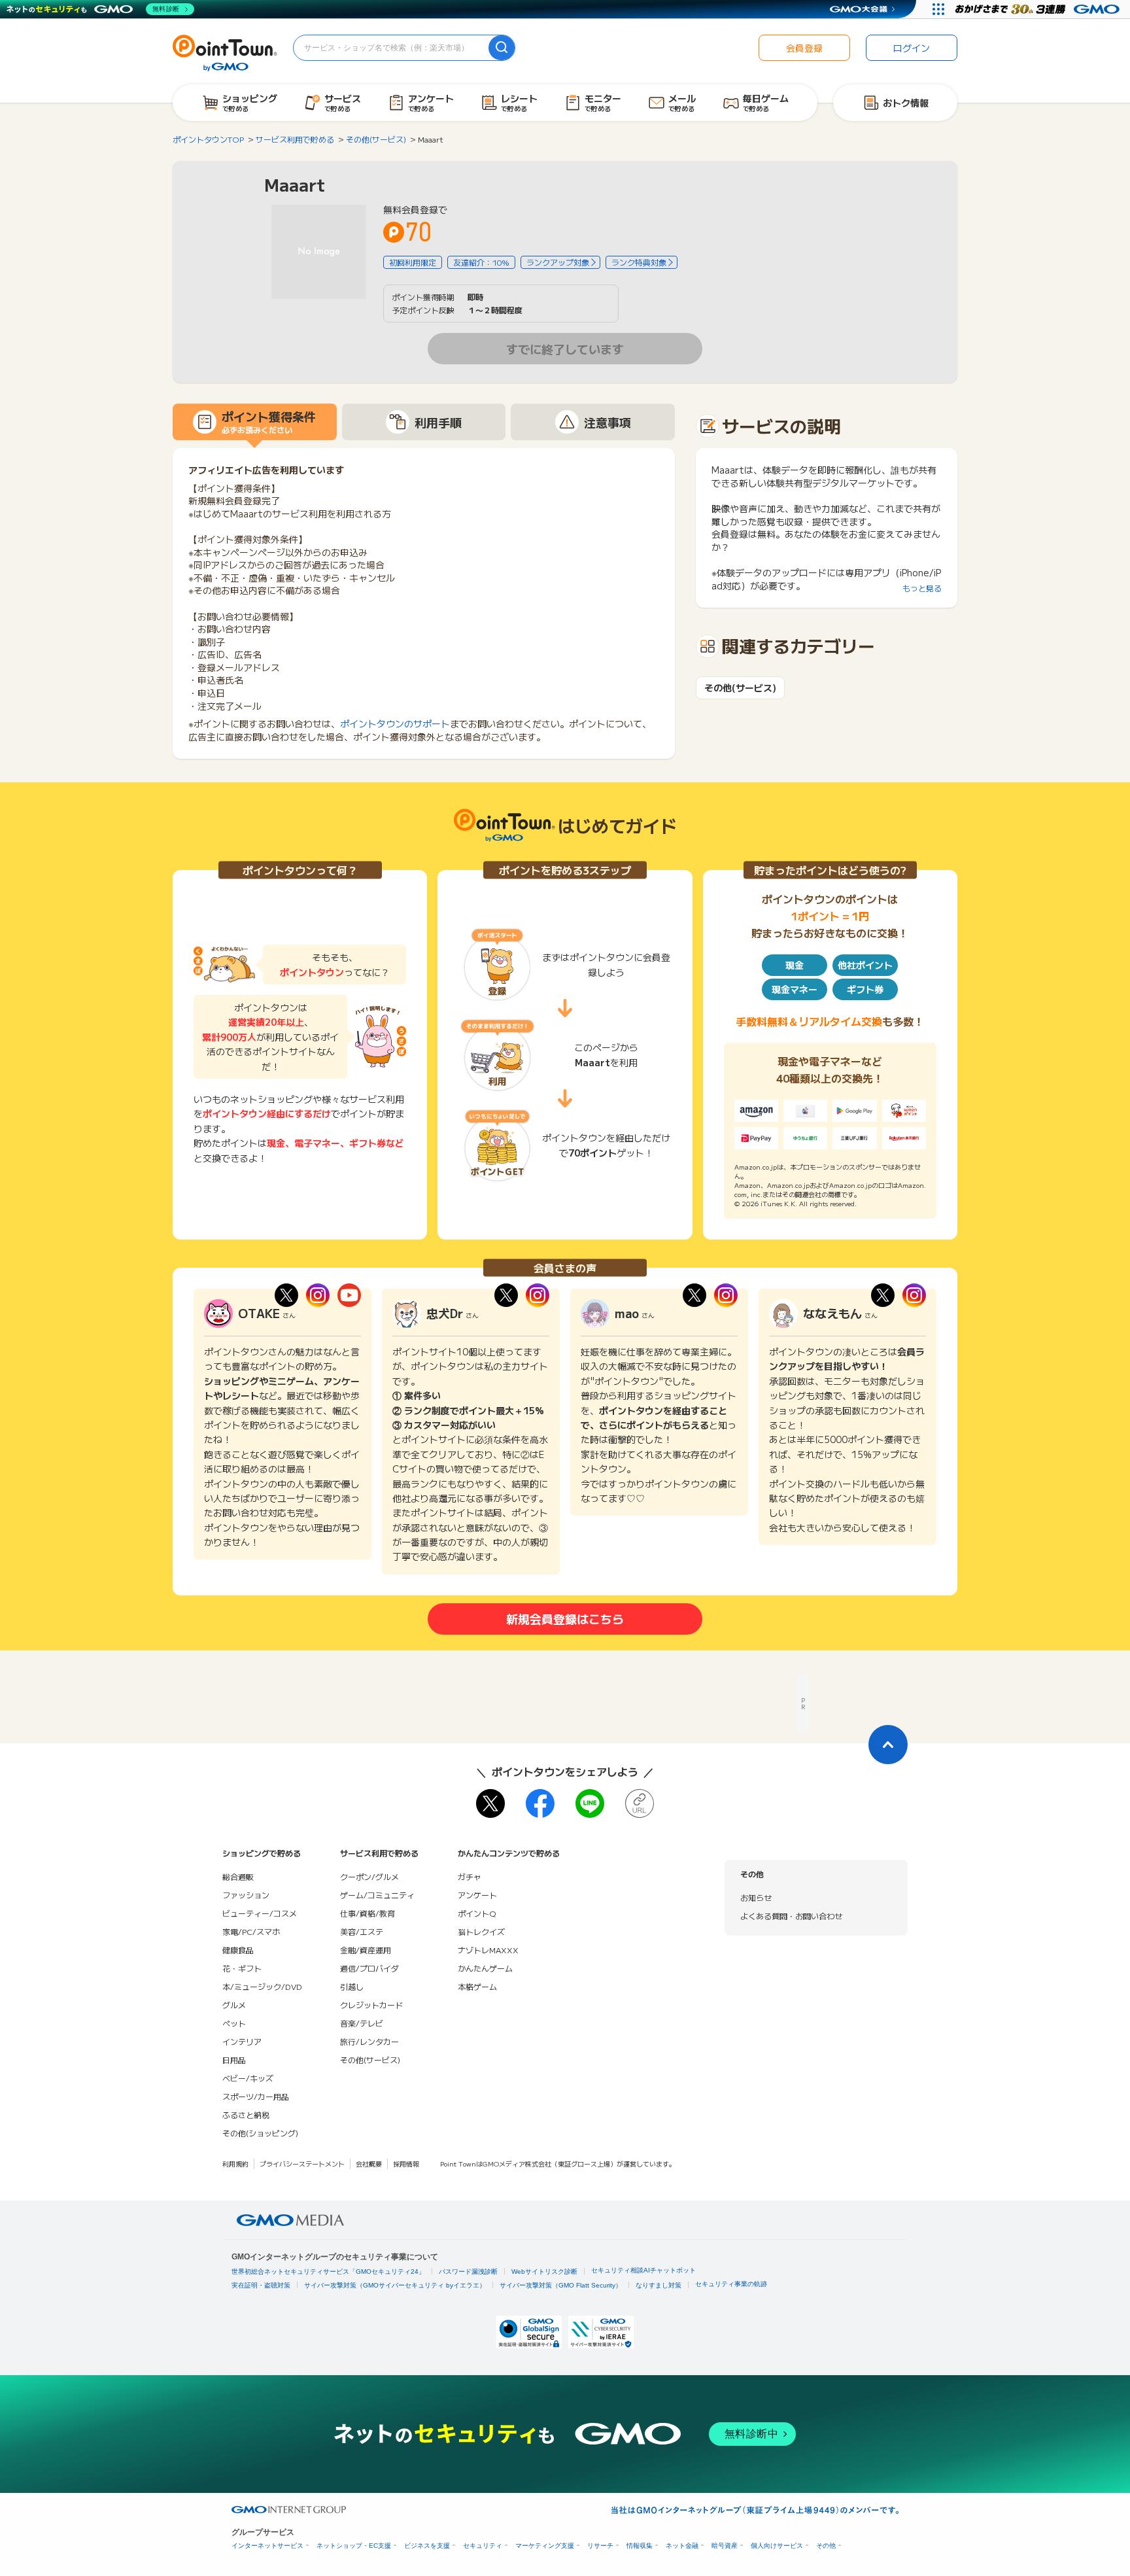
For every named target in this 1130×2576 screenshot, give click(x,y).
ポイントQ (477, 1913)
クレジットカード (371, 2005)
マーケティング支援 (545, 2546)
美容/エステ (362, 1931)
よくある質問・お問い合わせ (791, 1916)
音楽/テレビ (362, 2023)
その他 (826, 2546)
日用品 (234, 2060)
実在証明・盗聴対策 (261, 2285)
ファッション (246, 1895)
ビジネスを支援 (427, 2546)
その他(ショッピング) (260, 2133)
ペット (234, 2023)
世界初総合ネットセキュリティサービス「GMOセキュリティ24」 (328, 2271)
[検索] (502, 48)
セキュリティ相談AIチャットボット (643, 2270)
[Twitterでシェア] (490, 1803)
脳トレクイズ (481, 1931)
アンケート (477, 1895)
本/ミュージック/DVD (262, 1986)
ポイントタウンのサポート (395, 723)
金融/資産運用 (366, 1950)
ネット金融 (682, 2546)
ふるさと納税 (246, 2115)
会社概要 (369, 2164)
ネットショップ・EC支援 (354, 2546)
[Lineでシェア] (590, 1803)
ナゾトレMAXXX (488, 1950)
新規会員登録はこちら (565, 1618)
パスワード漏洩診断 (468, 2271)
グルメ (234, 2005)
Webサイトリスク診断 (544, 2271)
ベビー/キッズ (248, 2078)
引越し (352, 1986)
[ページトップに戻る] (888, 1745)
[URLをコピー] (640, 1803)
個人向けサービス (777, 2546)
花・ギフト (242, 1968)
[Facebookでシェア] (540, 1803)
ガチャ (470, 1876)
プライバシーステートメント (302, 2164)
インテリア (242, 2041)
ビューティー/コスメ (260, 1913)
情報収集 (640, 2546)
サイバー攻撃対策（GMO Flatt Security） (561, 2285)
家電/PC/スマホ (251, 1931)
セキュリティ (483, 2546)
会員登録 (804, 48)
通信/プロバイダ (369, 1968)
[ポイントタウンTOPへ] (225, 52)
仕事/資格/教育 (368, 1913)
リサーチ (600, 2546)
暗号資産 (725, 2546)
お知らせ (756, 1897)
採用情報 (406, 2164)
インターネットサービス (267, 2546)
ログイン (912, 48)
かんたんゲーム (485, 1968)
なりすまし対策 (659, 2285)
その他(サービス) (740, 688)
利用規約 (235, 2164)
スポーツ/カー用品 (256, 2096)
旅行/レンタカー (369, 2041)
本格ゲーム (477, 1986)
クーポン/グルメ (369, 1876)
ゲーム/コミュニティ (377, 1895)
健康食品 (238, 1950)
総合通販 (238, 1876)
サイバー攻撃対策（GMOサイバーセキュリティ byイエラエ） (395, 2285)
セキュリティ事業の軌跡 (731, 2284)
